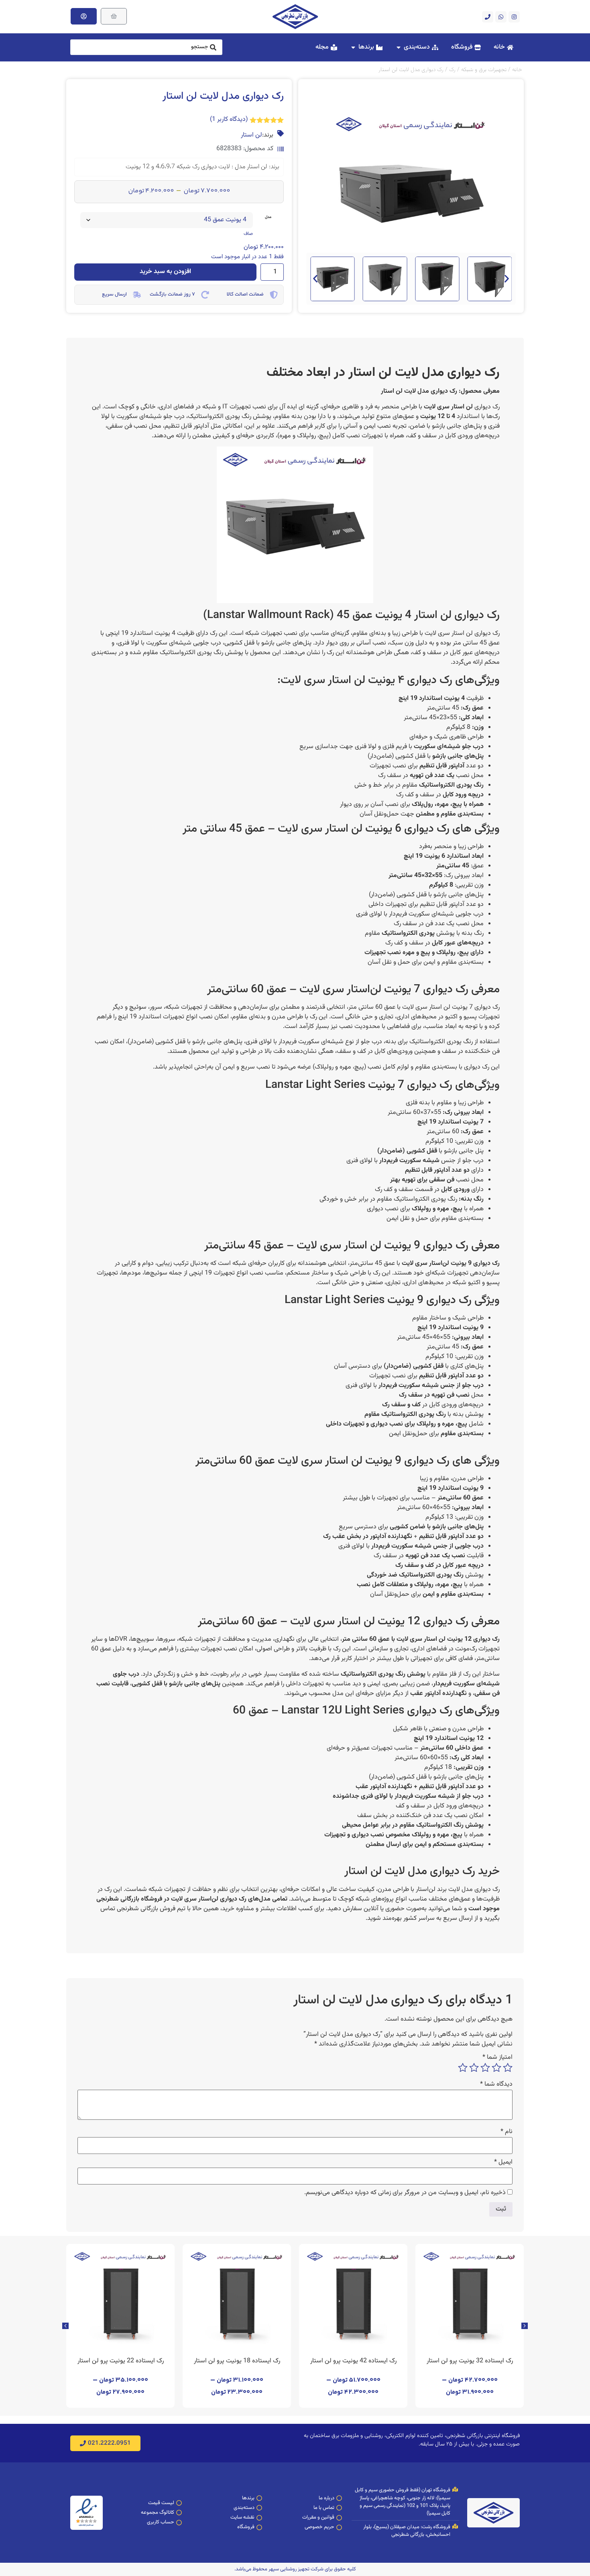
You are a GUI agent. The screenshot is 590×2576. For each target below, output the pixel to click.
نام (507, 2132)
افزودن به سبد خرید (165, 272)
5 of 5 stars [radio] (463, 2068)
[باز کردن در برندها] (353, 47)
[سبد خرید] (114, 16)
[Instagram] (514, 17)
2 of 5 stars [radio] (496, 2068)
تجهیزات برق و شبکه (484, 70)
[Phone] (488, 17)
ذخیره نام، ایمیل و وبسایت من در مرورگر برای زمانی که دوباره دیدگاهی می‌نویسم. (405, 2193)
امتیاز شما (497, 2058)
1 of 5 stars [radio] (508, 2068)
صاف (248, 234)
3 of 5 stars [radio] (485, 2068)
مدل (268, 217)
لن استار (251, 135)
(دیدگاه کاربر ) (229, 119)
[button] (315, 279)
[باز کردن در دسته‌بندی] (399, 47)
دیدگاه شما (496, 2084)
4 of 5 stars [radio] (474, 2068)
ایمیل (503, 2162)
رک (452, 70)
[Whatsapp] (501, 17)
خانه (517, 70)
